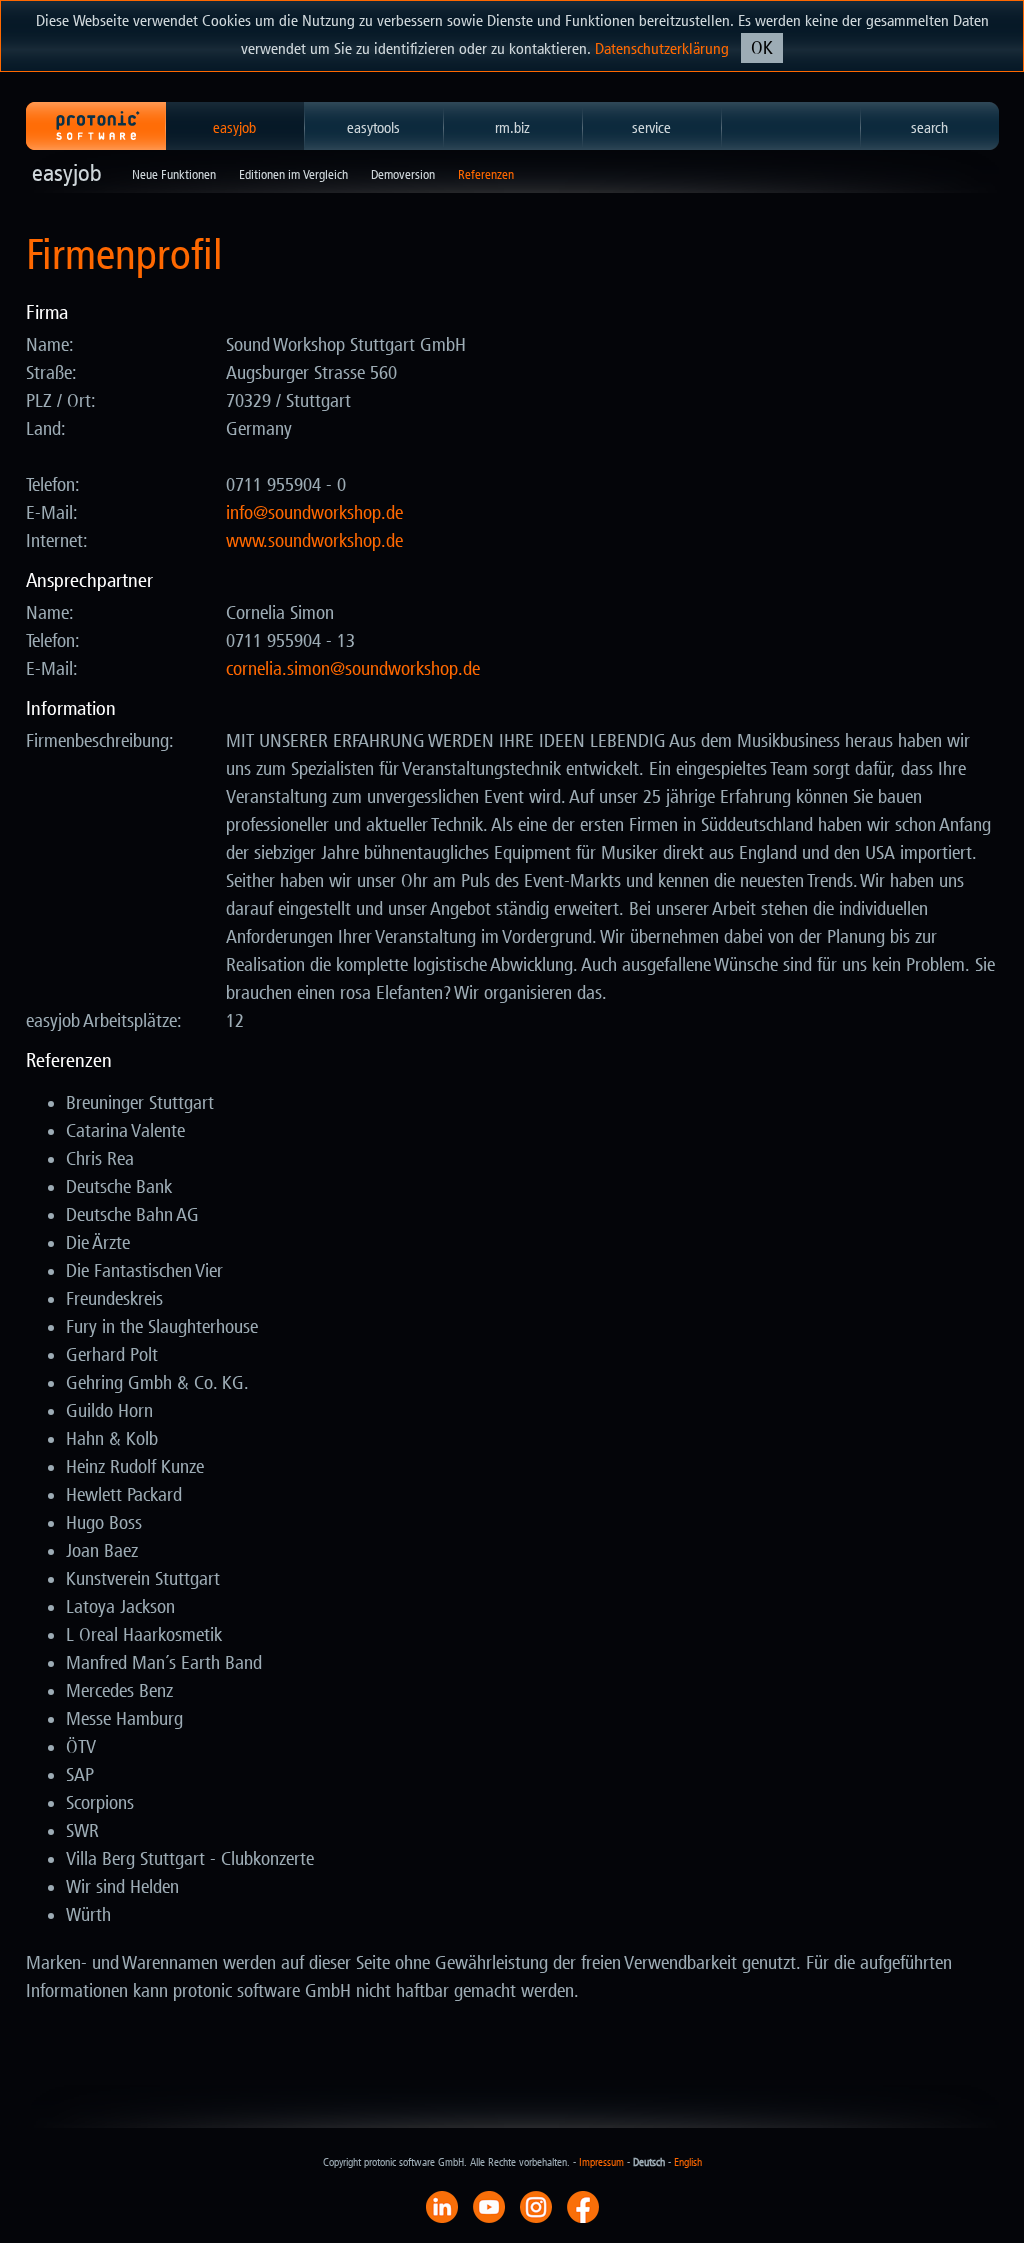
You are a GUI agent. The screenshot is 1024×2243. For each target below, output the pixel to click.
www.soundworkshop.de (314, 541)
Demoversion (403, 174)
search (929, 128)
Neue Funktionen (174, 174)
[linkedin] (442, 2206)
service (651, 128)
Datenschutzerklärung (662, 48)
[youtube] (489, 2206)
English (688, 2162)
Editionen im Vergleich (293, 174)
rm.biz (512, 128)
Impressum (601, 2162)
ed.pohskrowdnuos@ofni (314, 513)
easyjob (234, 128)
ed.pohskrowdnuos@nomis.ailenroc (353, 669)
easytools (373, 128)
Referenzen (486, 174)
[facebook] (583, 2206)
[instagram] (536, 2206)
